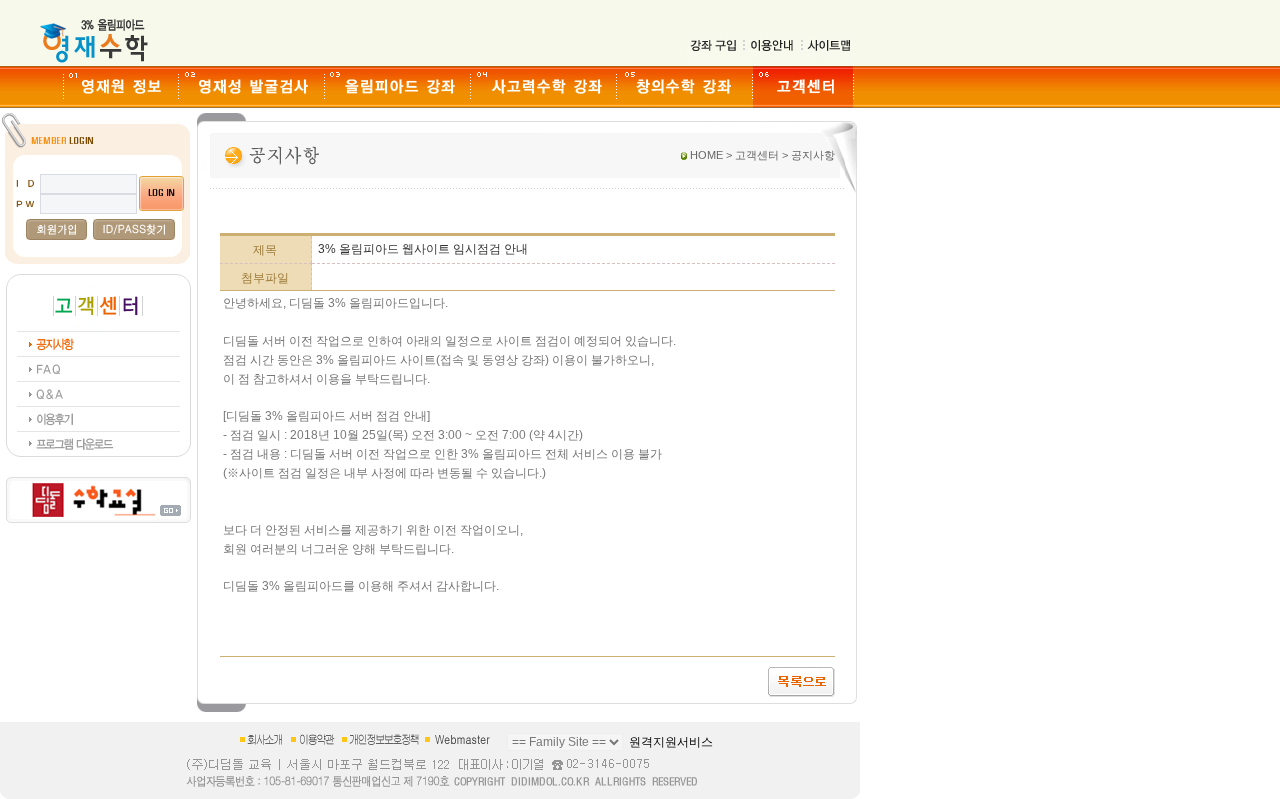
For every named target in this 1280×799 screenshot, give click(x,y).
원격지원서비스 (671, 742)
